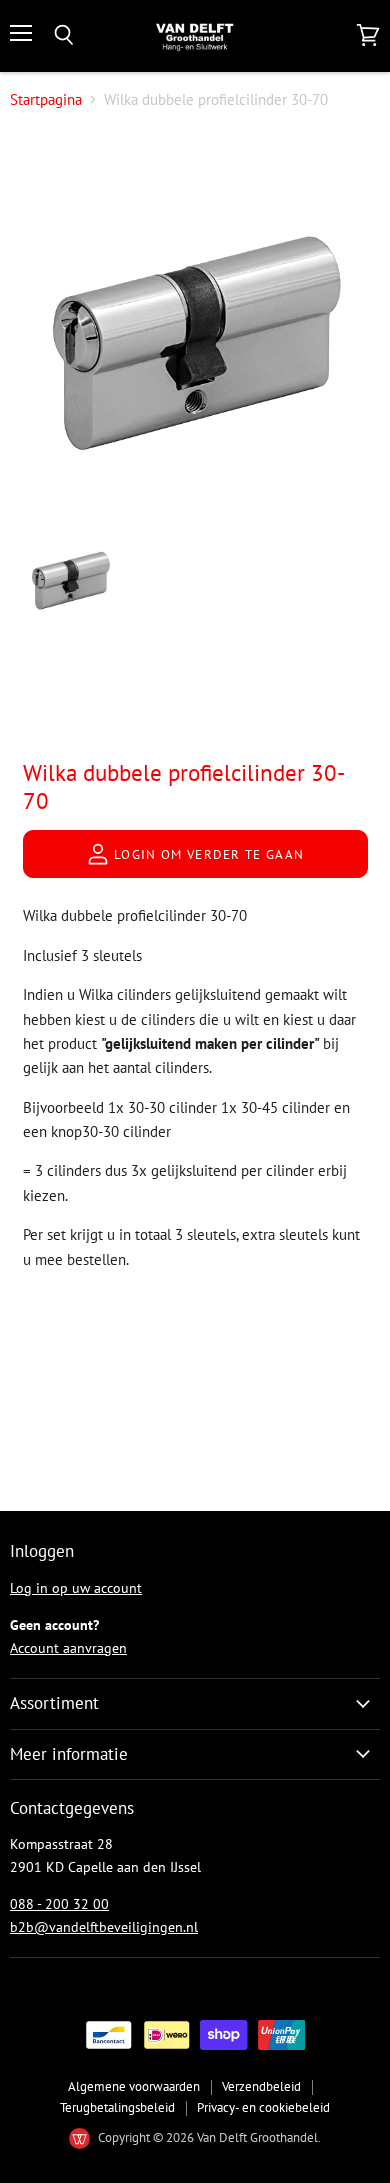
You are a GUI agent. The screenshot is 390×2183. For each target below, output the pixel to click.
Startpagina (46, 99)
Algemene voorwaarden (134, 2086)
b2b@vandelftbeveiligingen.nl (104, 1927)
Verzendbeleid (261, 2086)
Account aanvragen (68, 1648)
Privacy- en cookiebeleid (263, 2107)
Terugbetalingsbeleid (117, 2107)
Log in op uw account (76, 1588)
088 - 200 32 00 (59, 1904)
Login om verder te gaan (207, 854)
